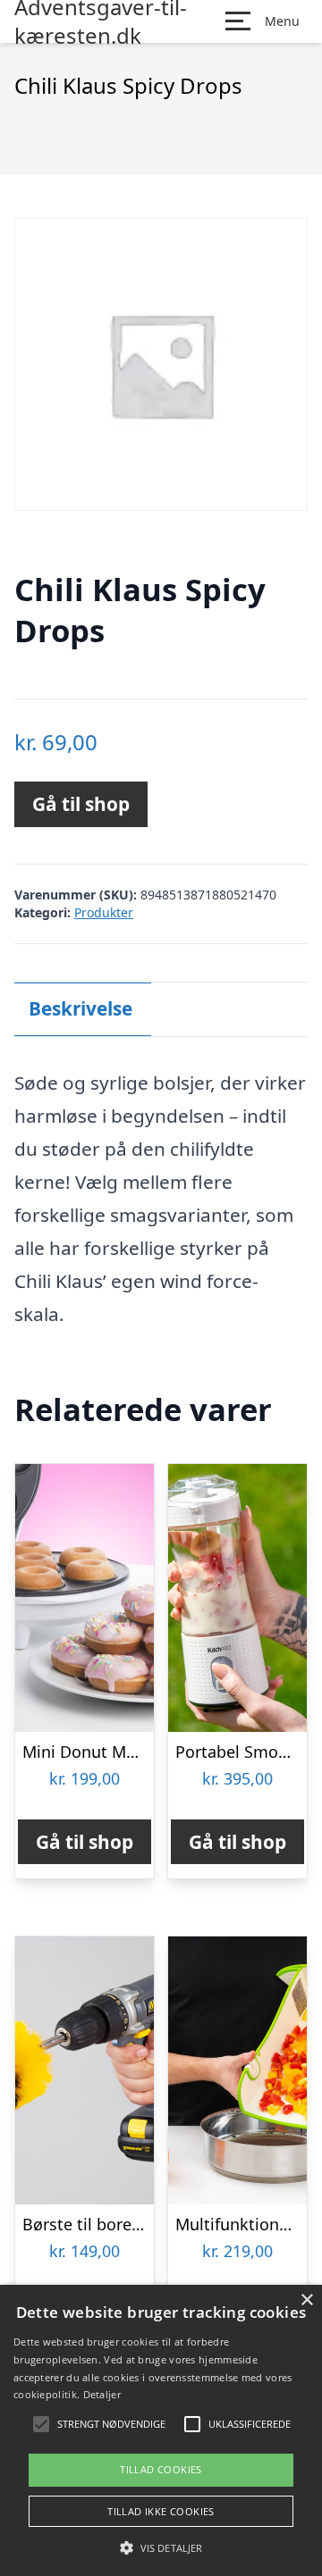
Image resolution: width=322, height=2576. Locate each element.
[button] (161, 2547)
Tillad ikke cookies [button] (161, 2511)
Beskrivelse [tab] (80, 1008)
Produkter (104, 912)
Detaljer (102, 2394)
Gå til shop (81, 804)
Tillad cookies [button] (161, 2469)
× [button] (306, 2300)
